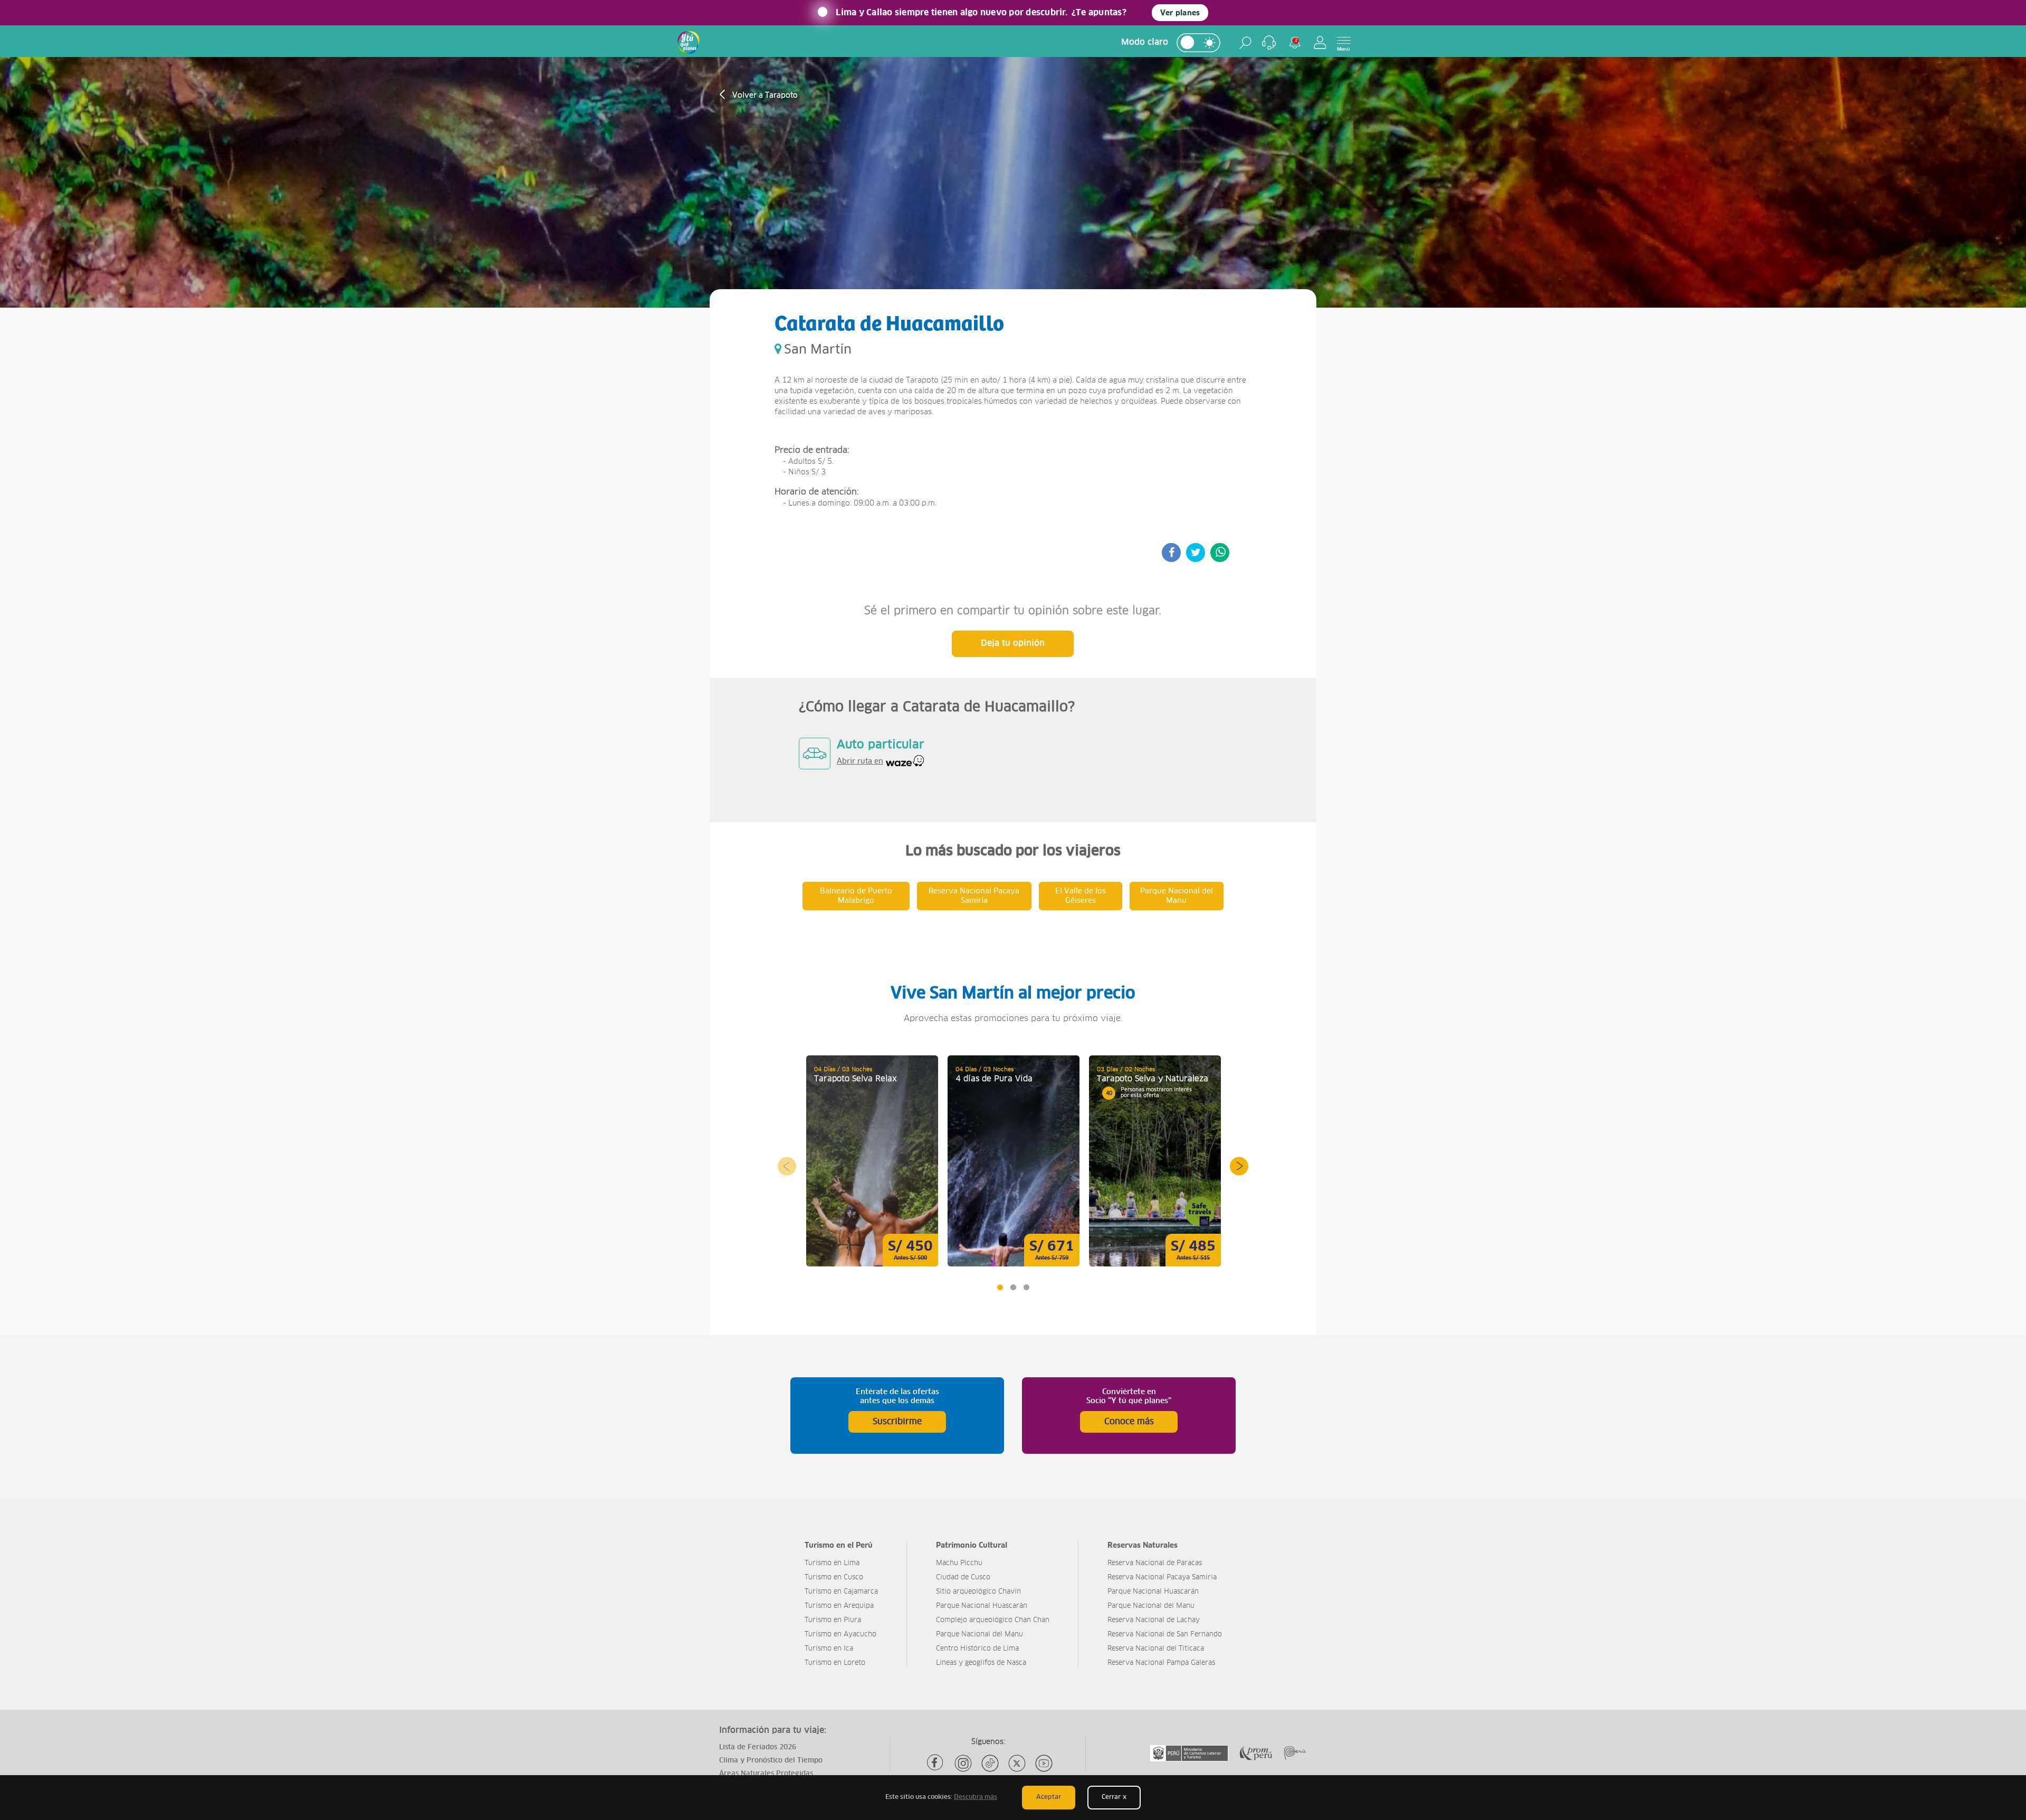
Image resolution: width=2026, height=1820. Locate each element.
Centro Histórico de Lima (977, 1649)
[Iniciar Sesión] (1320, 42)
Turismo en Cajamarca (841, 1592)
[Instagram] (963, 1763)
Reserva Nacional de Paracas (1155, 1563)
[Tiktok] (990, 1763)
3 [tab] (1026, 1287)
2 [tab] (1013, 1287)
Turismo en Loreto (835, 1663)
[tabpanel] (872, 1161)
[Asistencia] (1269, 43)
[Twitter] (1017, 1763)
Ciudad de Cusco (963, 1578)
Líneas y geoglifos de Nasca (981, 1663)
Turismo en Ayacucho (840, 1635)
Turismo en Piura (833, 1620)
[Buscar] (1245, 43)
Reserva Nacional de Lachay (1154, 1620)
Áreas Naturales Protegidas (766, 1774)
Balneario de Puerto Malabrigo (856, 896)
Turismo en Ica (829, 1649)
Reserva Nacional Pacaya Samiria (974, 896)
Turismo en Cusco (834, 1578)
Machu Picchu (959, 1563)
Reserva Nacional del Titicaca (1156, 1649)
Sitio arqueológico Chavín (978, 1592)
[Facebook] (936, 1763)
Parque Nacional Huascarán (982, 1606)
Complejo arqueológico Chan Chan (993, 1620)
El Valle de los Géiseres (1081, 896)
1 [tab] (1000, 1287)
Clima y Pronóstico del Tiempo (771, 1761)
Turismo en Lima (832, 1563)
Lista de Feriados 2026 (758, 1747)
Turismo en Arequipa (839, 1606)
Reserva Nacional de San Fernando (1165, 1635)
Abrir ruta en (860, 761)
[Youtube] (1044, 1763)
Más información (872, 1161)
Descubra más (976, 1797)
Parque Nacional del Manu (1177, 896)
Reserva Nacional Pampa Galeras (1161, 1663)
